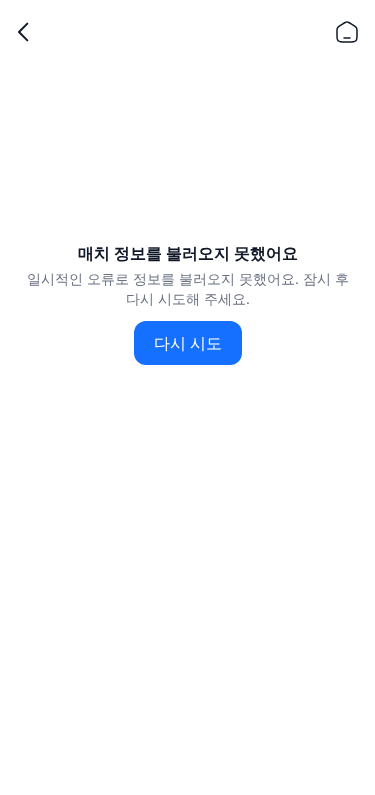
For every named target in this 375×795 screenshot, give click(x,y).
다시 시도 (188, 343)
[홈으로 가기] (347, 32)
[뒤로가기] (24, 32)
